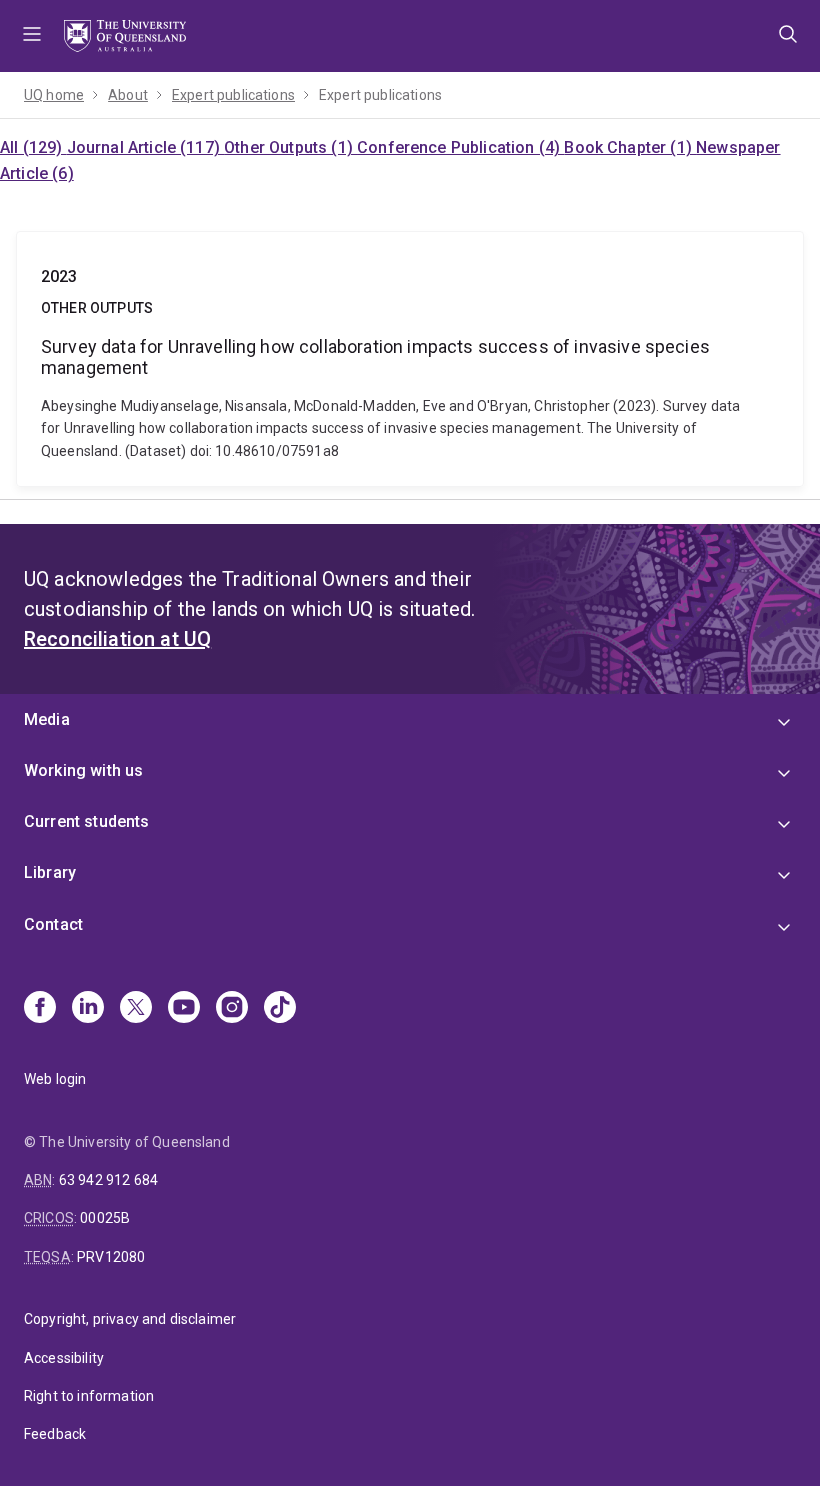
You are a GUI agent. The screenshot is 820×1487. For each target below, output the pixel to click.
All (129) (33, 147)
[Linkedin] (88, 1009)
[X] (136, 1009)
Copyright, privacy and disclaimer (130, 1319)
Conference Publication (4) (460, 147)
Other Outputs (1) (290, 147)
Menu (32, 36)
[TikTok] (280, 1009)
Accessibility (64, 1358)
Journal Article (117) (146, 147)
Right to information (89, 1396)
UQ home (54, 95)
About (128, 95)
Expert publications (233, 95)
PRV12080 (111, 1257)
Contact (53, 924)
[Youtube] (184, 1009)
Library (50, 872)
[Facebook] (40, 1009)
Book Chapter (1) (630, 147)
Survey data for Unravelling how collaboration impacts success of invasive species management (410, 359)
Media (47, 719)
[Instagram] (232, 1009)
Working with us (83, 770)
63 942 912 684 (108, 1180)
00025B (105, 1218)
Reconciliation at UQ (117, 639)
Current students (87, 821)
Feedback (55, 1434)
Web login (55, 1079)
